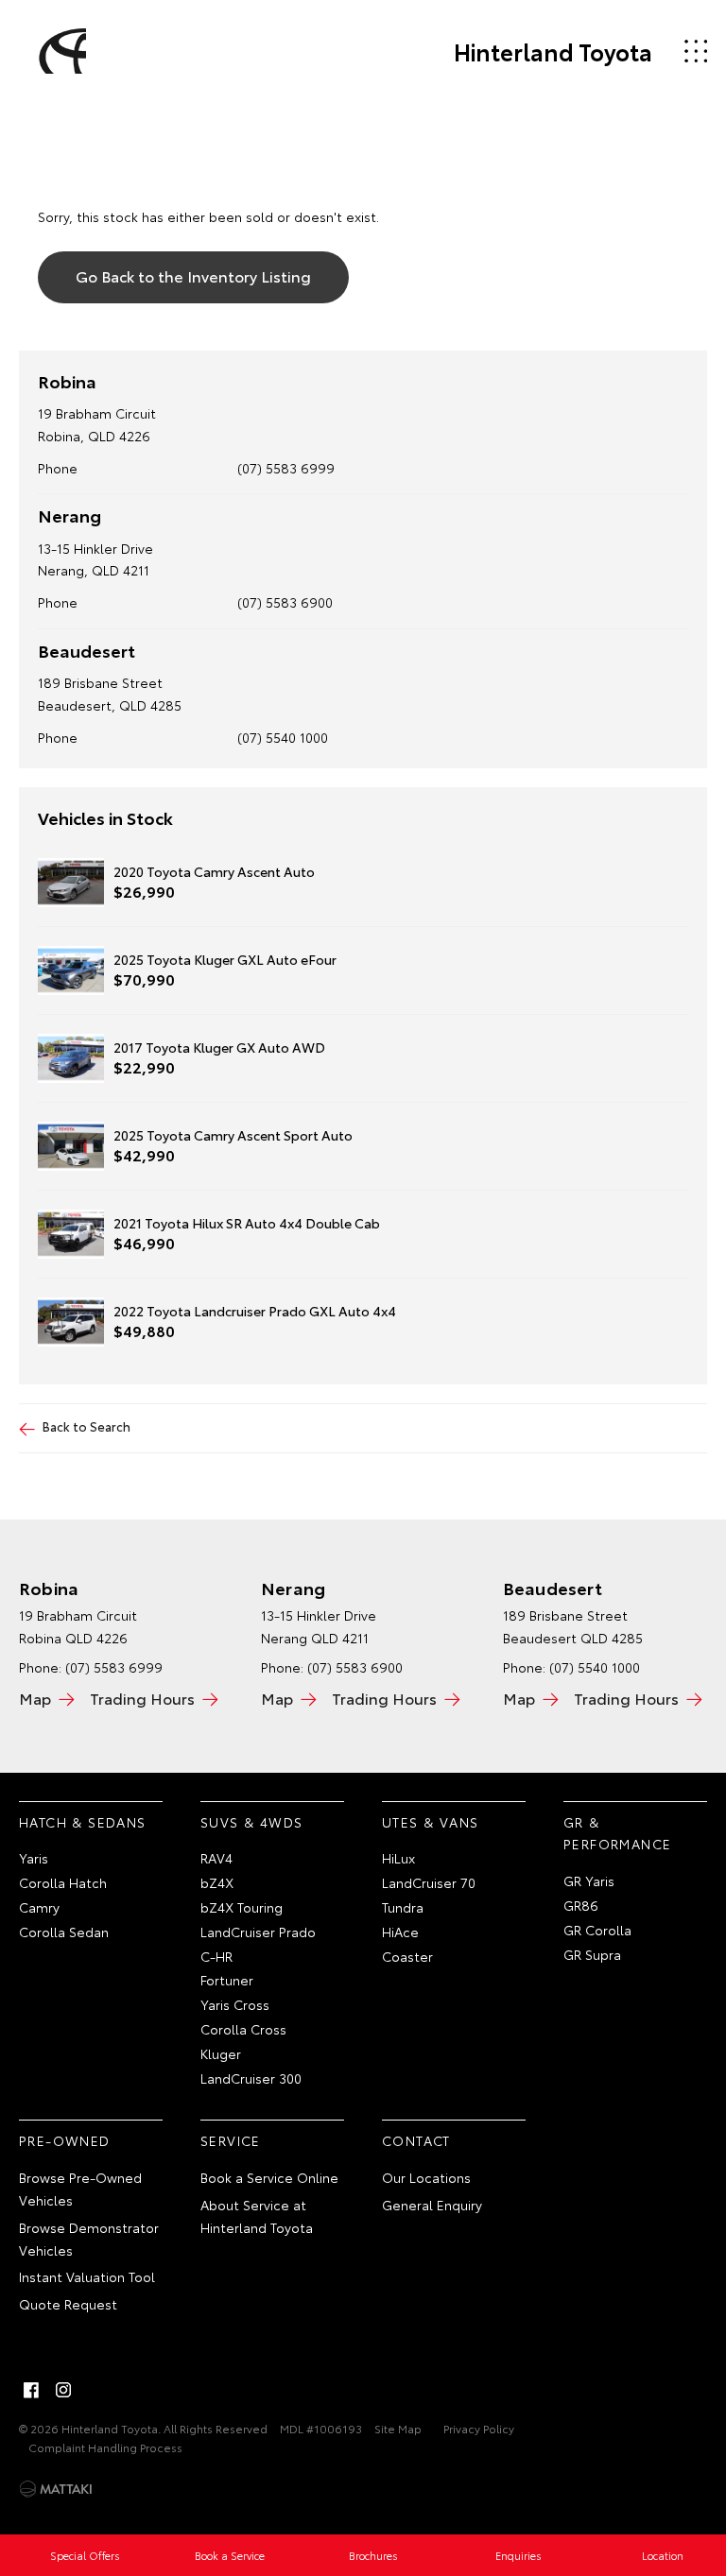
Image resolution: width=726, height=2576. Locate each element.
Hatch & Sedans (83, 1822)
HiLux (398, 1858)
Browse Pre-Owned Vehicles (80, 2189)
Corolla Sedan (64, 1932)
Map (35, 1698)
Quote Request (68, 2304)
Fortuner (227, 1980)
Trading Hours (142, 1698)
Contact (416, 2140)
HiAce (400, 1932)
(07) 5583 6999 (286, 468)
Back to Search (86, 1426)
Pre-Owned (65, 2140)
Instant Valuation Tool (87, 2276)
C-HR (216, 1956)
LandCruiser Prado (258, 1932)
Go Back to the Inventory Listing (193, 275)
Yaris (34, 1858)
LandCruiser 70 (429, 1882)
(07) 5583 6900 (285, 602)
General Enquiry (432, 2205)
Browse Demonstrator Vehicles (89, 2239)
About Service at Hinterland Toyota (257, 2216)
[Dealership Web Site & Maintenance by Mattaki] (56, 2489)
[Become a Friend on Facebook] (31, 2390)
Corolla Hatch (63, 1882)
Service (231, 2140)
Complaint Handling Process (105, 2447)
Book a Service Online (269, 2177)
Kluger (221, 2053)
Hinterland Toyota (553, 51)
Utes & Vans (430, 1822)
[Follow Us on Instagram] (63, 2390)
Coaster (407, 1956)
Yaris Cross (235, 2004)
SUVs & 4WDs (251, 1822)
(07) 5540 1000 (283, 737)
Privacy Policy (479, 2428)
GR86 (581, 1905)
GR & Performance (617, 1833)
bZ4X (217, 1882)
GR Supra (592, 1954)
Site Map (398, 2428)
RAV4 (216, 1858)
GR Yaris (589, 1880)
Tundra (403, 1907)
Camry (39, 1907)
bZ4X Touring (242, 1907)
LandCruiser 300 (251, 2078)
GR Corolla (597, 1930)
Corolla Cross (243, 2029)
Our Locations (426, 2177)
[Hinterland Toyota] (60, 51)
